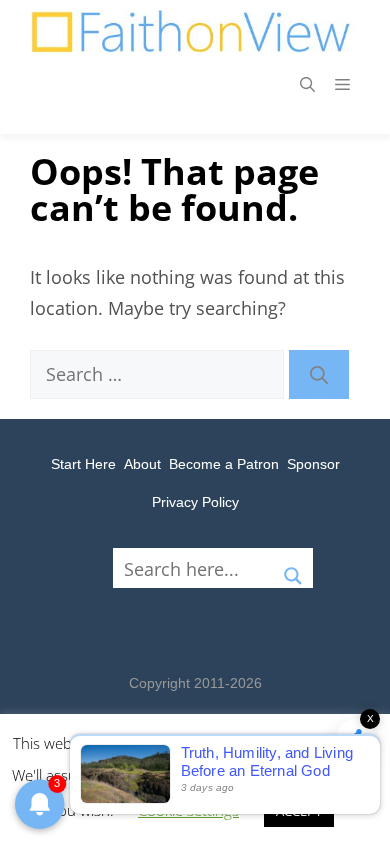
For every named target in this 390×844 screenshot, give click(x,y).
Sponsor (313, 464)
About (142, 464)
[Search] (319, 374)
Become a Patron (224, 464)
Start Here (83, 464)
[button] (307, 84)
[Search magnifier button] (293, 568)
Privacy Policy (195, 502)
